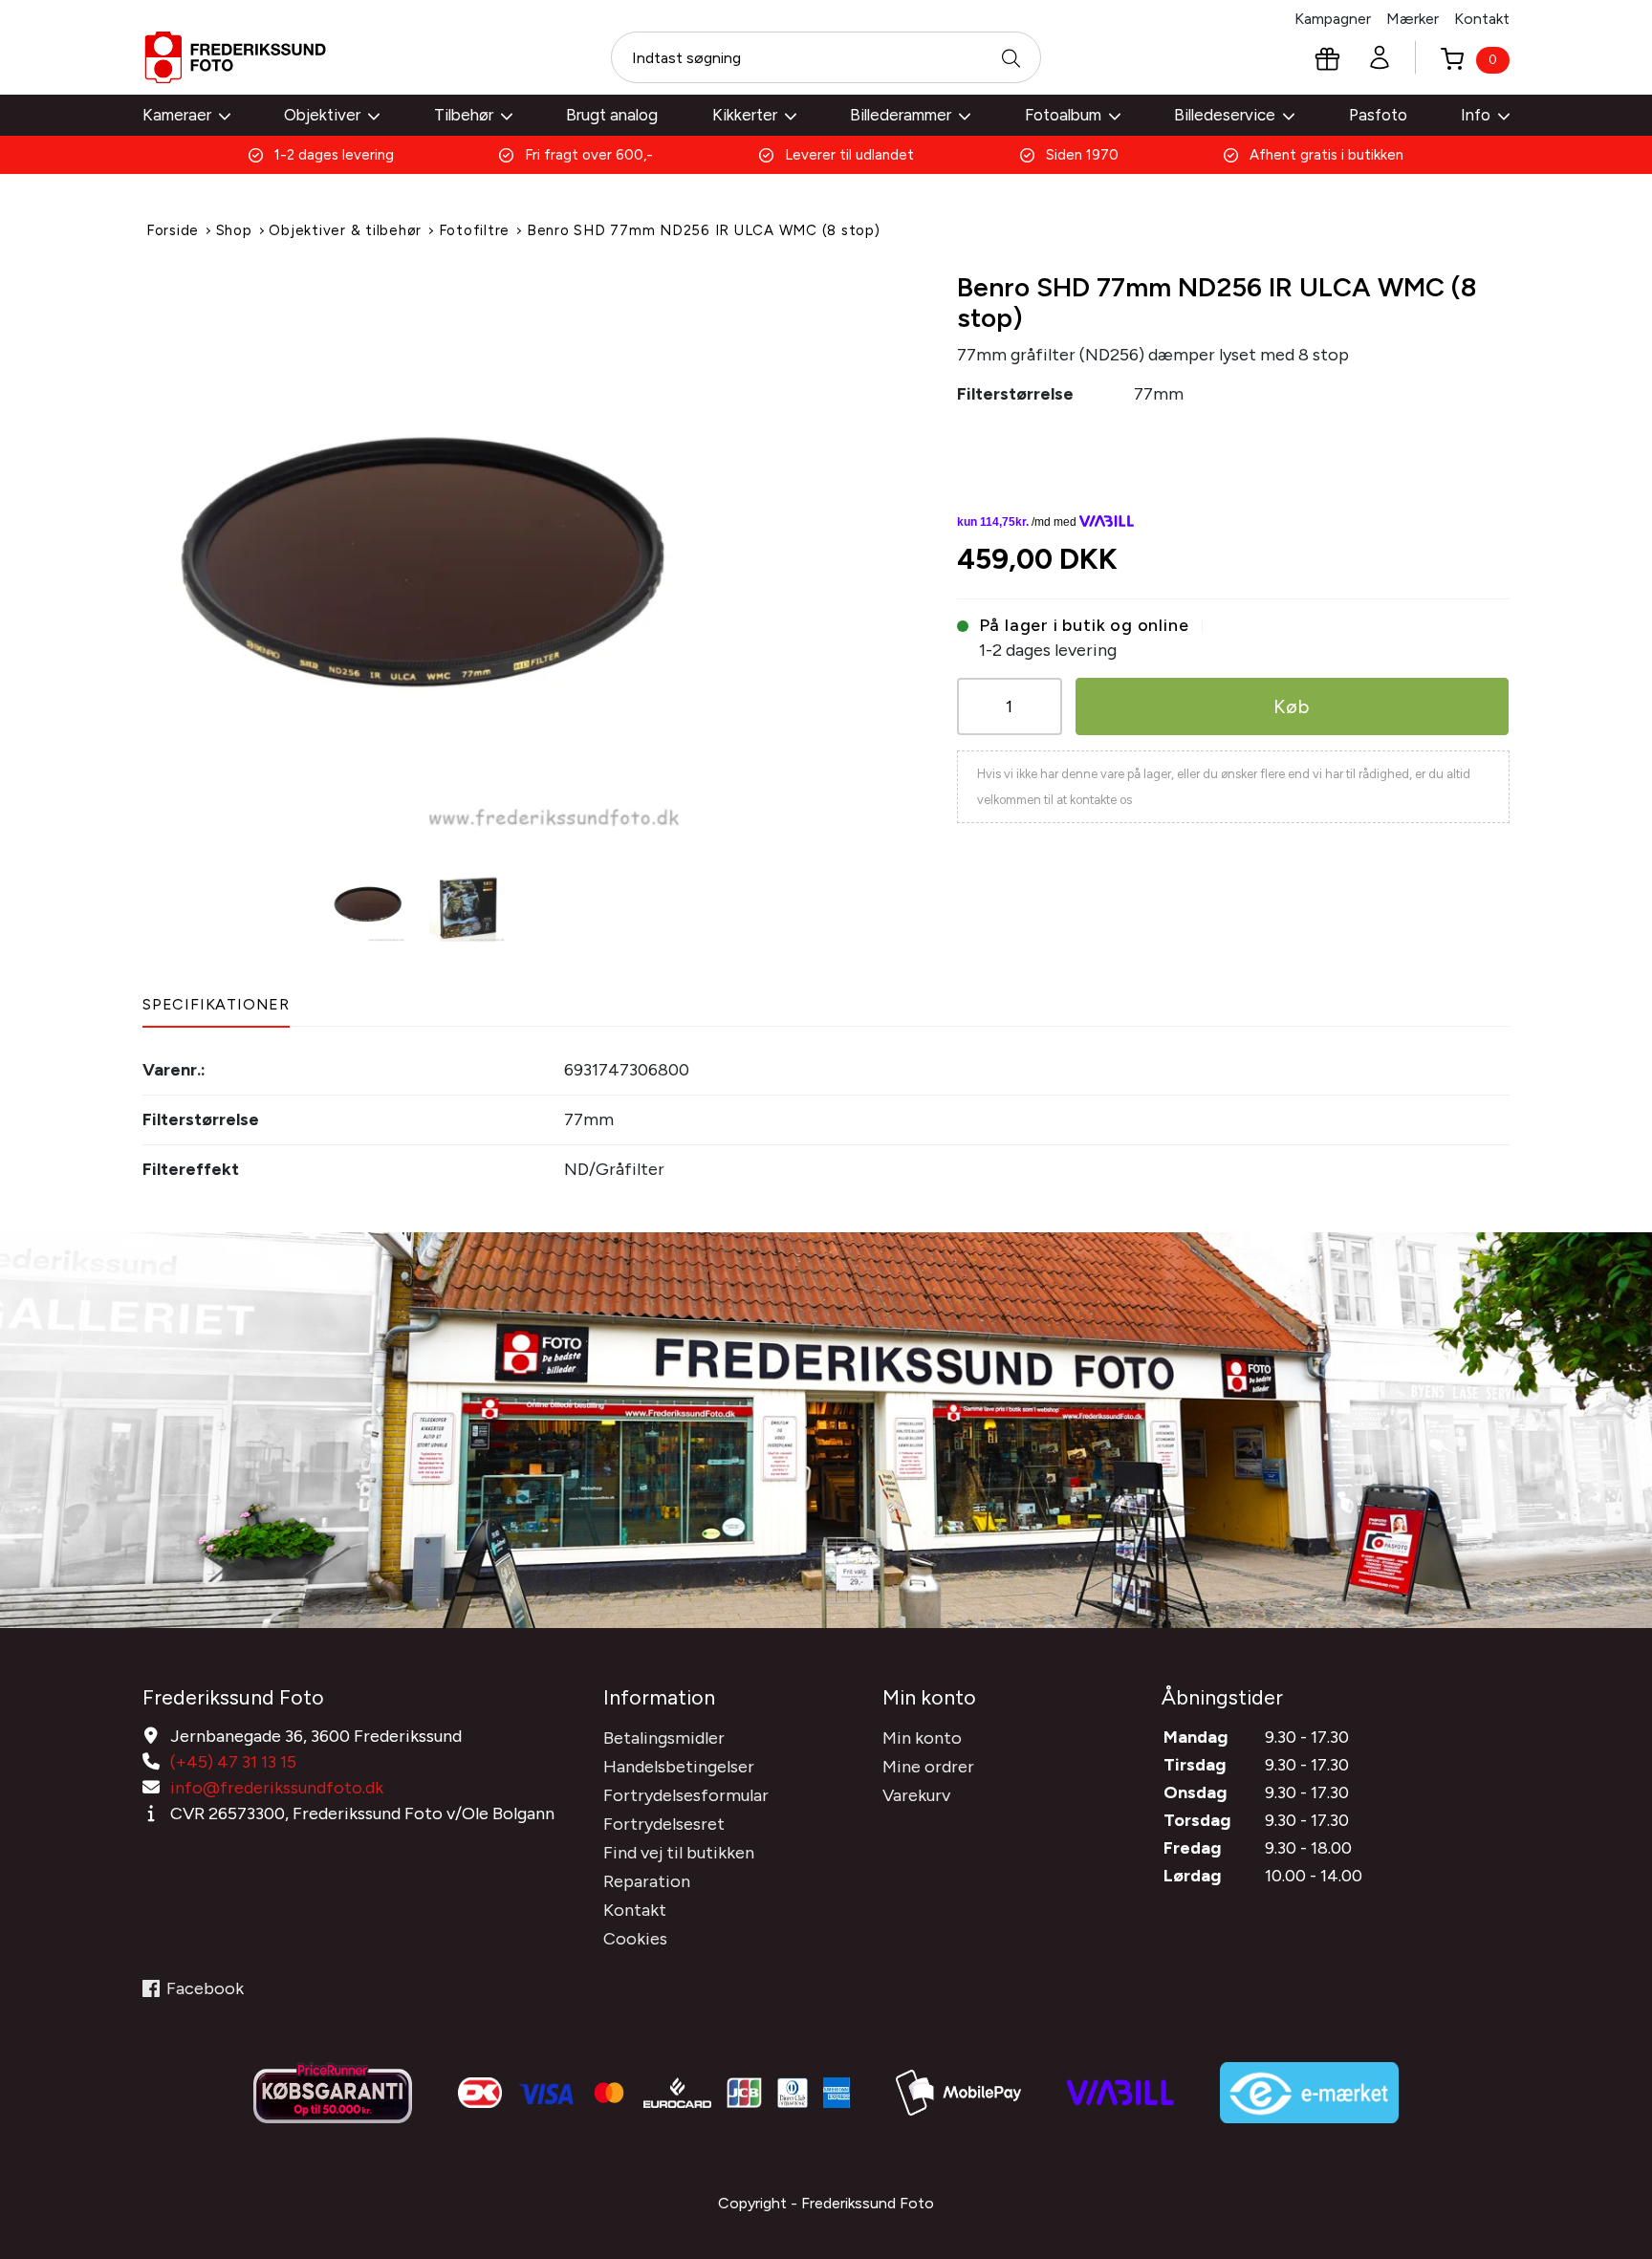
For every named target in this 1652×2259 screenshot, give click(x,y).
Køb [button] (1292, 706)
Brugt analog (612, 115)
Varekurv (916, 1795)
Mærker (1413, 19)
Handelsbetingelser (679, 1767)
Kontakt (1482, 19)
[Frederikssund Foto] (235, 57)
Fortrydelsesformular (686, 1795)
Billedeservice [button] (1225, 115)
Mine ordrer (928, 1767)
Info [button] (1476, 115)
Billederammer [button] (901, 115)
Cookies (635, 1939)
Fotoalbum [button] (1063, 115)
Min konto (922, 1738)
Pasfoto (1378, 115)
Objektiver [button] (322, 115)
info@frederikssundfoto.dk (277, 1788)
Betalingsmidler (664, 1738)
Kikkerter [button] (745, 115)
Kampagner (1333, 19)
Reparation (647, 1881)
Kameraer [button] (177, 115)
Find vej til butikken (679, 1853)
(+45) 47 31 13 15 (233, 1762)
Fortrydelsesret (664, 1824)
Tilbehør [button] (464, 115)
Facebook (205, 1988)
